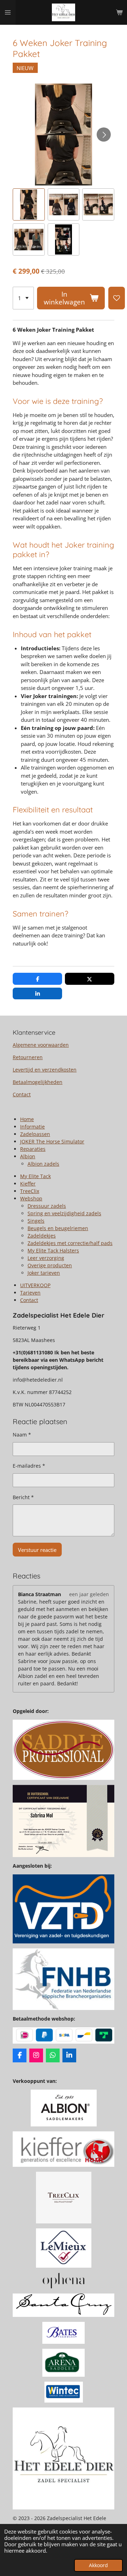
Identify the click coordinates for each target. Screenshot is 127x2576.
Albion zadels (43, 1164)
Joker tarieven (44, 1273)
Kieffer (28, 1184)
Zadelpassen (35, 1134)
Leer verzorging (46, 1258)
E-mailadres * (29, 1466)
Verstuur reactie (37, 1550)
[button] (29, 204)
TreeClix (30, 1191)
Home (27, 1119)
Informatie (32, 1127)
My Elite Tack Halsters (53, 1250)
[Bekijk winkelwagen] (119, 12)
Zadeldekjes (42, 1236)
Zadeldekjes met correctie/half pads (70, 1243)
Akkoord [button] (98, 2565)
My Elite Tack (35, 1176)
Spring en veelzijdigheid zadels (64, 1213)
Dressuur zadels (47, 1206)
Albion (28, 1156)
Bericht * (23, 1497)
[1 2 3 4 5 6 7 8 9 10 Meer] (23, 298)
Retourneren (28, 1057)
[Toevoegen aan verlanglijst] (117, 298)
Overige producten (50, 1265)
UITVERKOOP (35, 1285)
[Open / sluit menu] (8, 12)
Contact (22, 1094)
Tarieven (30, 1293)
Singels (36, 1221)
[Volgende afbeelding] (104, 135)
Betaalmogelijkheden (38, 1082)
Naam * (22, 1435)
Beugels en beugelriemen (58, 1228)
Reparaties (33, 1149)
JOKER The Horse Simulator (52, 1141)
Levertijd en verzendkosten (45, 1070)
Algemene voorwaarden (41, 1045)
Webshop (31, 1198)
